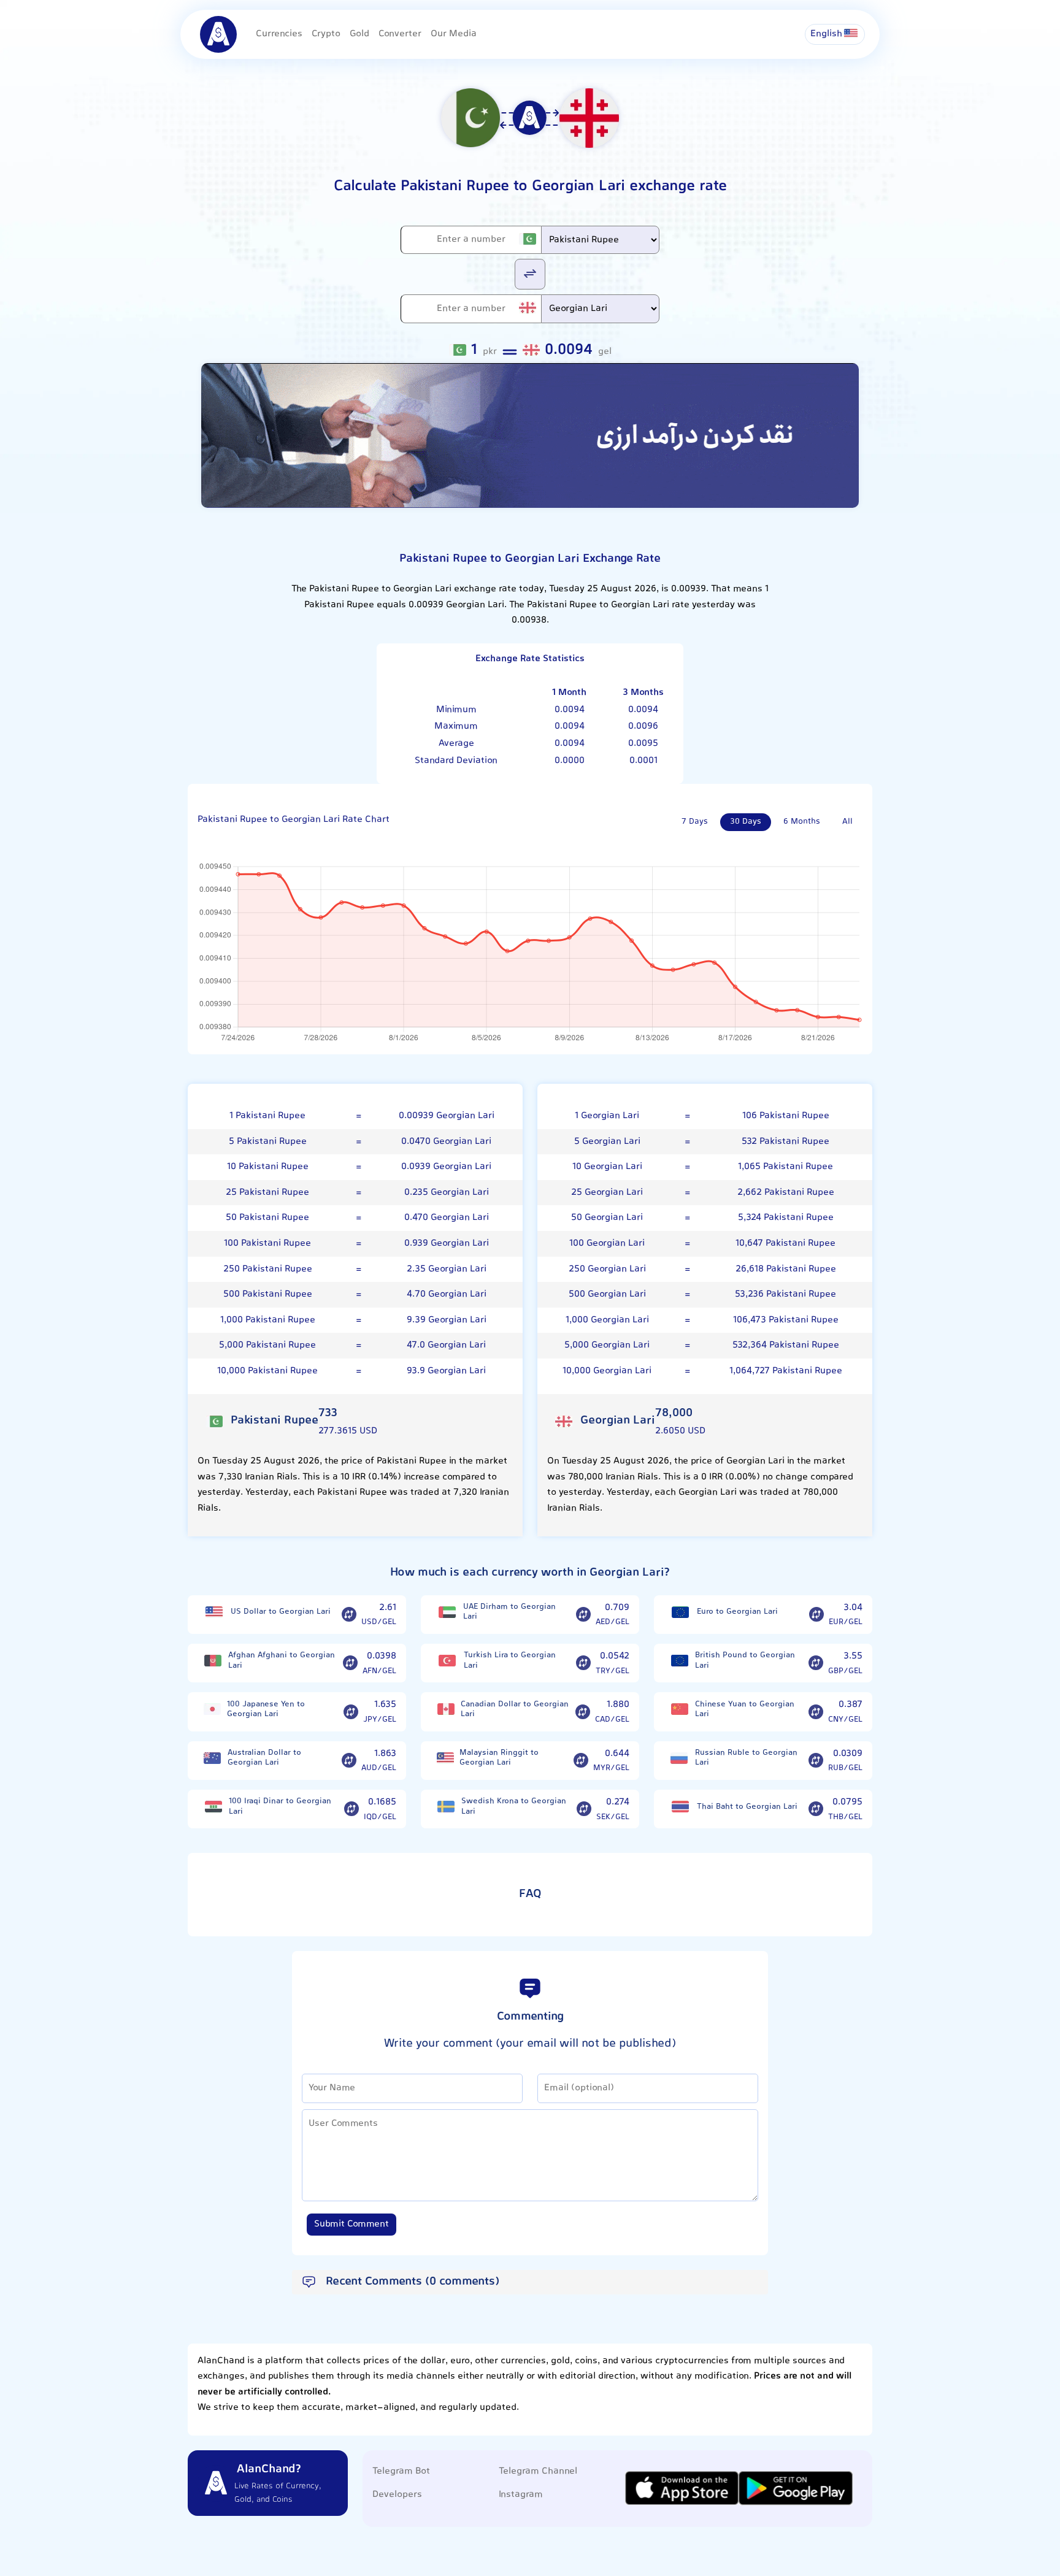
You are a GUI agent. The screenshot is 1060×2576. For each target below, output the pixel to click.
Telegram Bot (401, 2471)
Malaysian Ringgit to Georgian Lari (499, 1758)
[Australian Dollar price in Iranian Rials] (213, 1758)
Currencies (279, 34)
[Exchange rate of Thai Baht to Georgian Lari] (816, 1809)
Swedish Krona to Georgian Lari (514, 1807)
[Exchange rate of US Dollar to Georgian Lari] (349, 1614)
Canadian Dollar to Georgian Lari (515, 1710)
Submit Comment (351, 2224)
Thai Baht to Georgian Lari (747, 1807)
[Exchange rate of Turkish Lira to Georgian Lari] (583, 1663)
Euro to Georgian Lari (737, 1612)
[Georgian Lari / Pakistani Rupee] (530, 273)
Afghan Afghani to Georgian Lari (282, 1661)
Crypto (326, 34)
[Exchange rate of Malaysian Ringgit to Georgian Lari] (581, 1761)
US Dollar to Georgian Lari (281, 1612)
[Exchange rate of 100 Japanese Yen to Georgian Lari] (351, 1712)
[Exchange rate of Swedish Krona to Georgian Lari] (584, 1809)
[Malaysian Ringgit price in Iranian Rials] (445, 1758)
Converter (400, 34)
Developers (397, 2495)
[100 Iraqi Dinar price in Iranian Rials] (213, 1807)
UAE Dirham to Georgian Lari (509, 1612)
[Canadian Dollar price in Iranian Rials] (446, 1709)
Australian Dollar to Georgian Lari (264, 1758)
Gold (359, 34)
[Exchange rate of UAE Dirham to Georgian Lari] (583, 1614)
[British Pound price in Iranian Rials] (679, 1661)
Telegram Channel (538, 2471)
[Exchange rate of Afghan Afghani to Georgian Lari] (350, 1663)
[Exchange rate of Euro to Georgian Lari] (816, 1614)
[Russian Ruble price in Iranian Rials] (679, 1758)
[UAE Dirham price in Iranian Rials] (447, 1612)
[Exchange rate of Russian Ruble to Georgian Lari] (816, 1761)
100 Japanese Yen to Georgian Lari (266, 1710)
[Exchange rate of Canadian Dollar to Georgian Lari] (583, 1712)
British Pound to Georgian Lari (745, 1661)
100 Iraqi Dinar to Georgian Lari (280, 1807)
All (847, 822)
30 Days (746, 822)
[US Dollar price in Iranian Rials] (214, 1612)
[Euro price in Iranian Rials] (680, 1612)
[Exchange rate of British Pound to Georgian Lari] (816, 1663)
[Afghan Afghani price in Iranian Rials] (213, 1661)
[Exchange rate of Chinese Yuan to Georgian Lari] (816, 1712)
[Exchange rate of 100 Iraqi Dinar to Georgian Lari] (351, 1809)
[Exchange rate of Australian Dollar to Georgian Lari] (349, 1761)
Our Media (454, 34)
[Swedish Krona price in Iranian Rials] (446, 1807)
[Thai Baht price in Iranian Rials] (680, 1807)
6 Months (802, 822)
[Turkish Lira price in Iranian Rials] (447, 1661)
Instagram (521, 2495)
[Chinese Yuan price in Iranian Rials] (679, 1709)
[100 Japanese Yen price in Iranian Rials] (212, 1709)
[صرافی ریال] (530, 436)
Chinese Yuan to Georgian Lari (745, 1710)
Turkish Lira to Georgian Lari (510, 1661)
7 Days (695, 822)
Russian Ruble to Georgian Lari (746, 1758)
